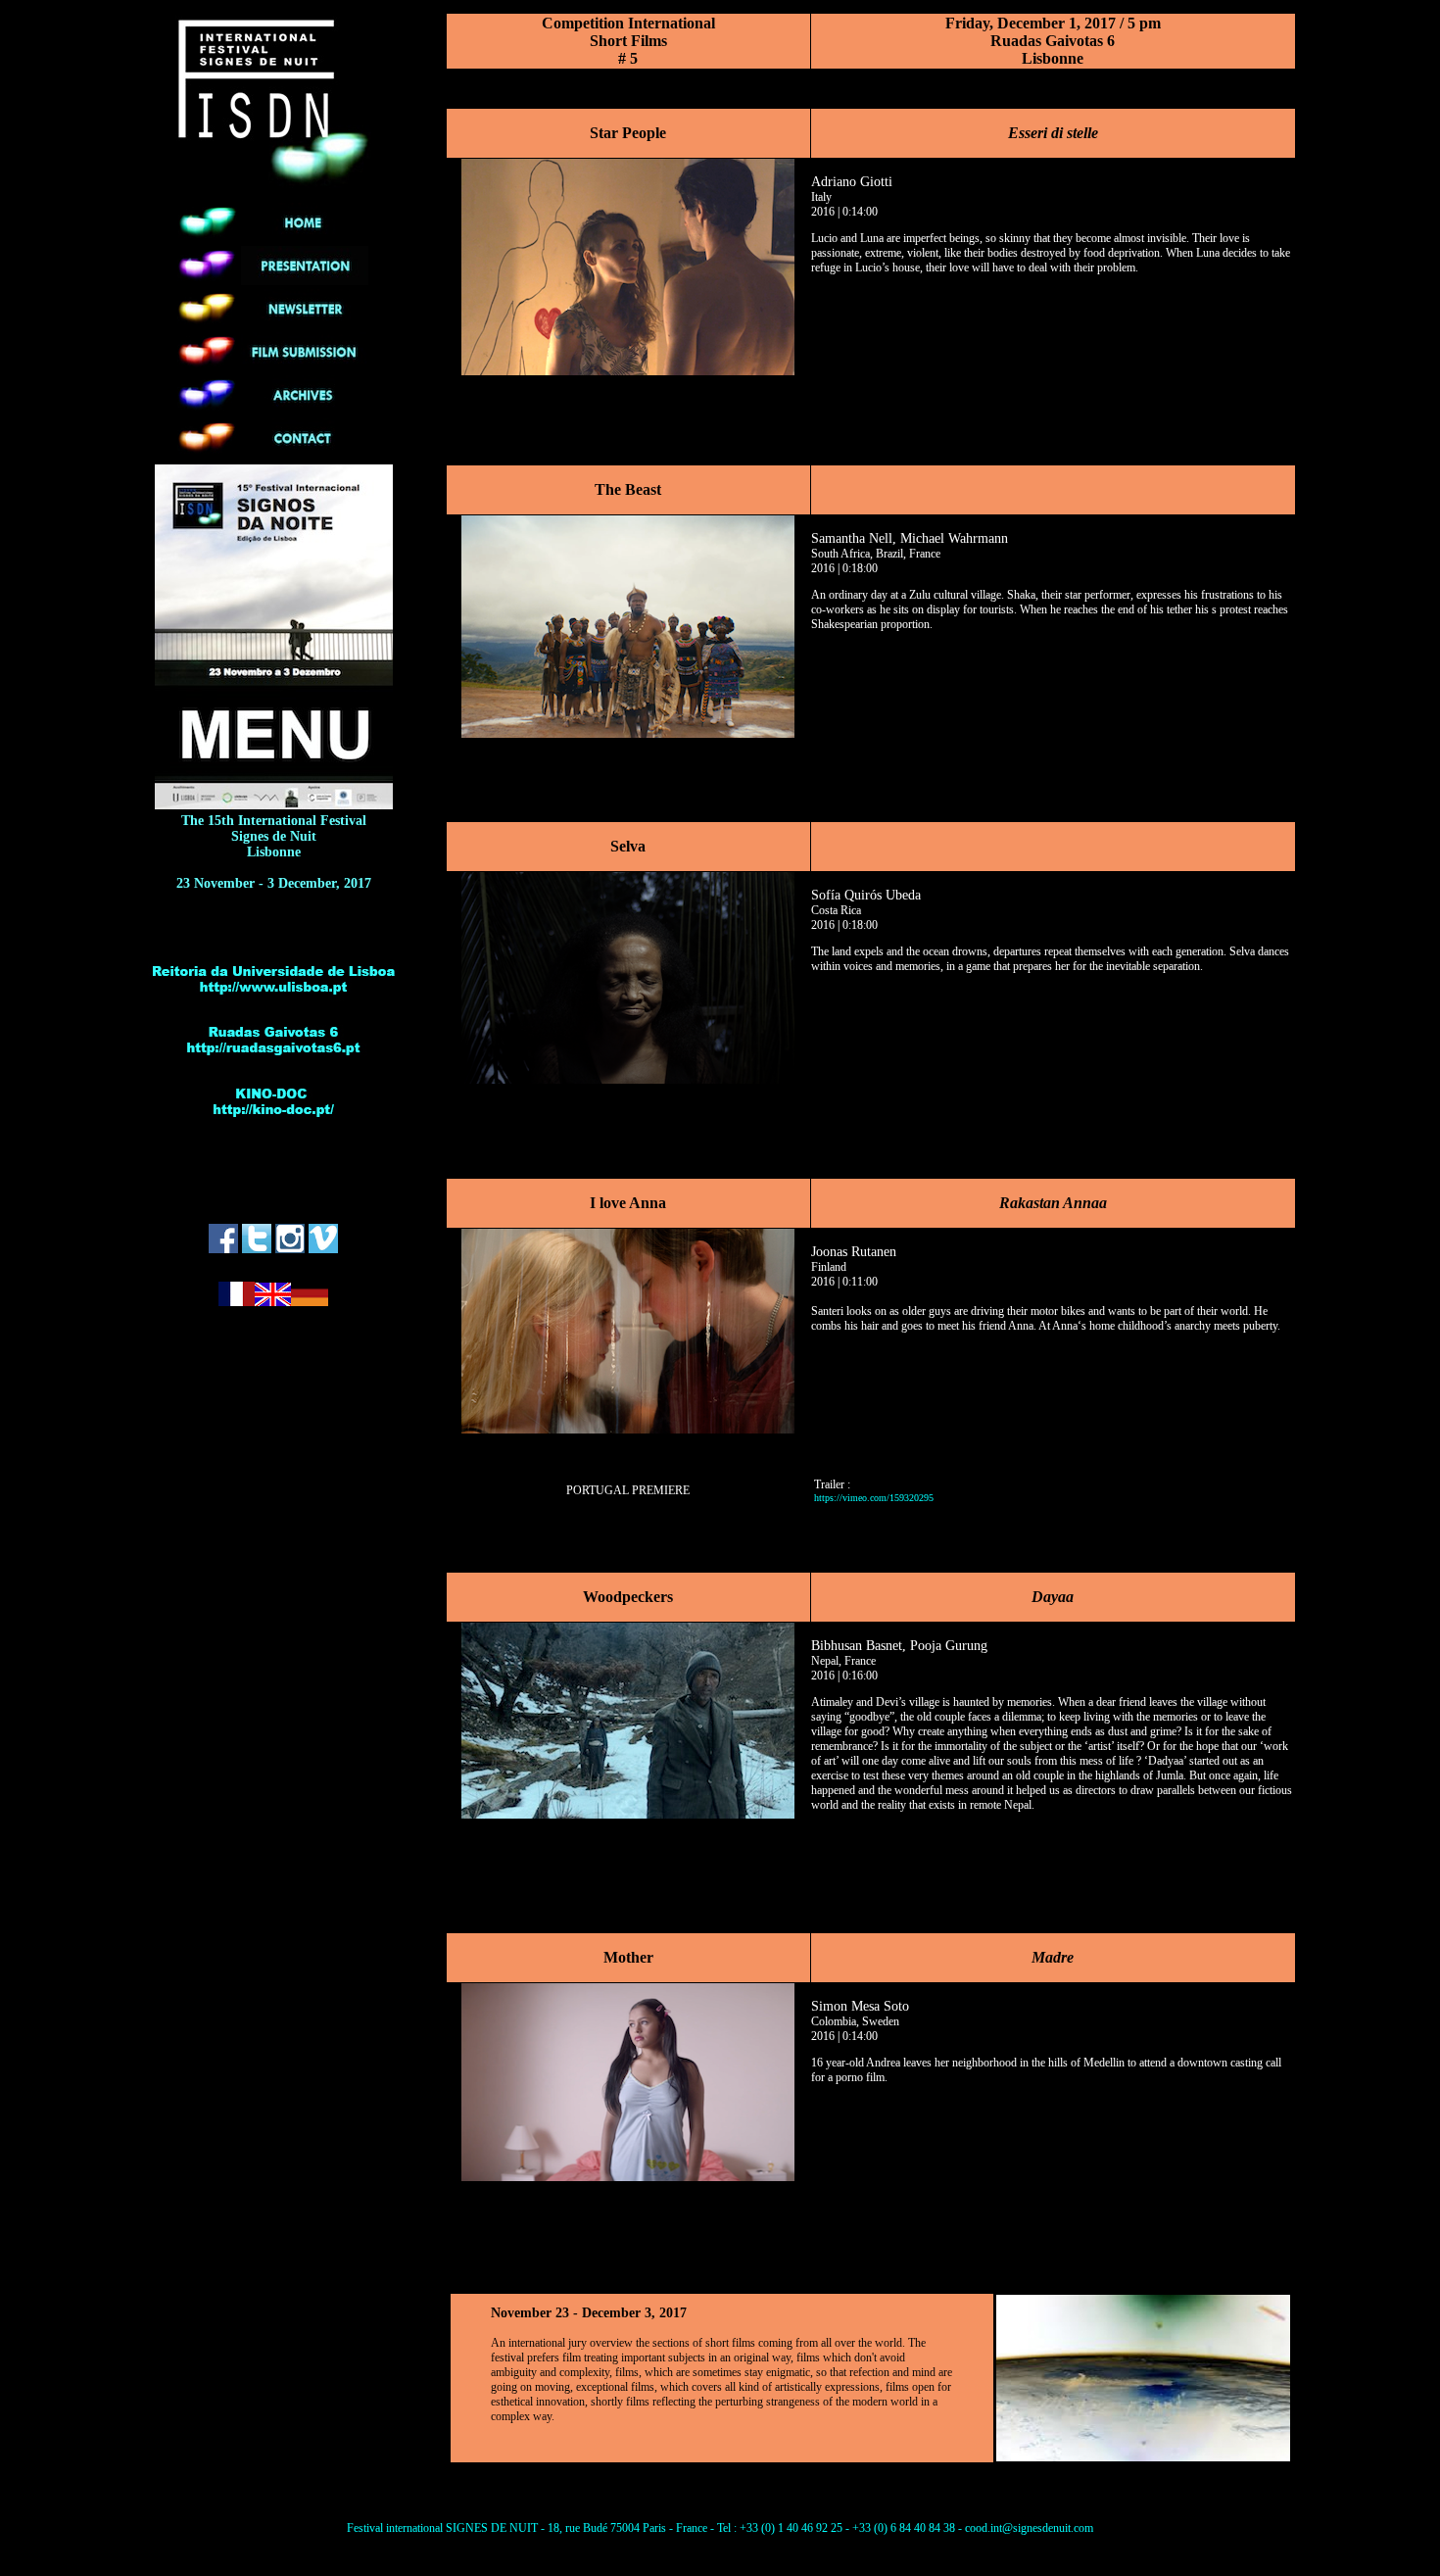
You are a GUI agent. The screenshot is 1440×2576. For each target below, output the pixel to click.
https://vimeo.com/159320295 (874, 1498)
